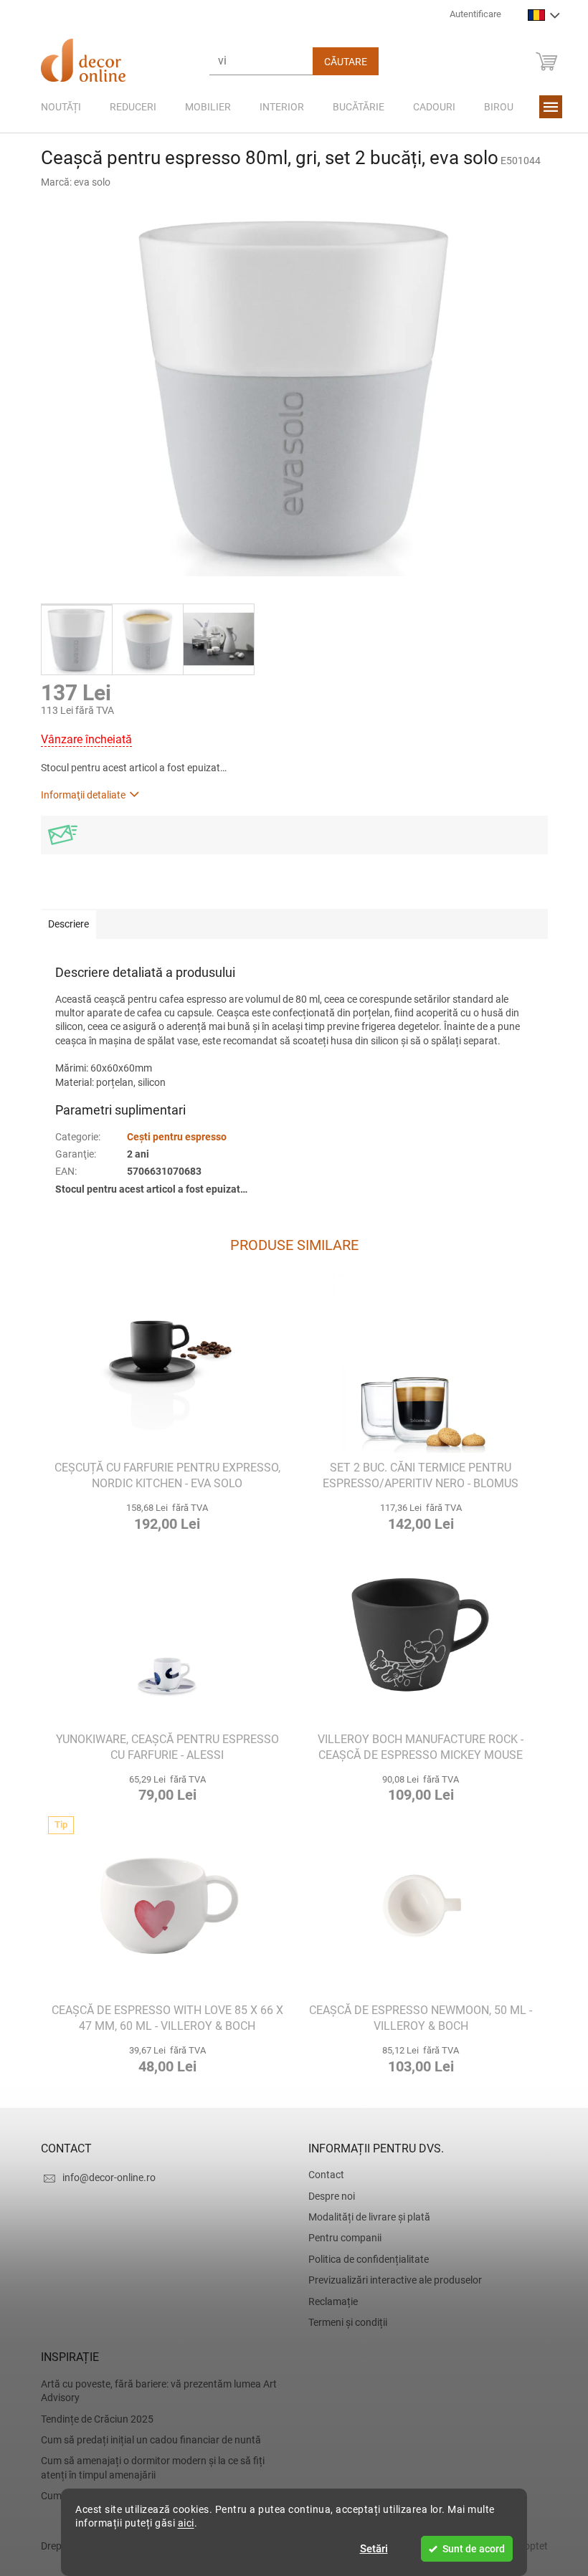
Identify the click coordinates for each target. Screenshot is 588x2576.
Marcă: (70, 182)
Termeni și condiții (343, 2322)
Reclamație (328, 2301)
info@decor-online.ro (103, 2177)
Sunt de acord (469, 2549)
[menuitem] (55, 107)
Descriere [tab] (63, 924)
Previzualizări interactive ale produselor (390, 2280)
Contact (321, 2175)
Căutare (340, 62)
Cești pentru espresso (171, 1137)
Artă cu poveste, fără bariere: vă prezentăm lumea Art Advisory (153, 2391)
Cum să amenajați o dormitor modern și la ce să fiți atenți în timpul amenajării (147, 2467)
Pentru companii (340, 2238)
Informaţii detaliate (77, 795)
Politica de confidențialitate (364, 2259)
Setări (368, 2549)
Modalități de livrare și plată (364, 2217)
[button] (162, 1515)
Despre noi (327, 2196)
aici (180, 2523)
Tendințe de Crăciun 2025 (91, 2419)
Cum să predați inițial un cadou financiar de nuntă (145, 2440)
